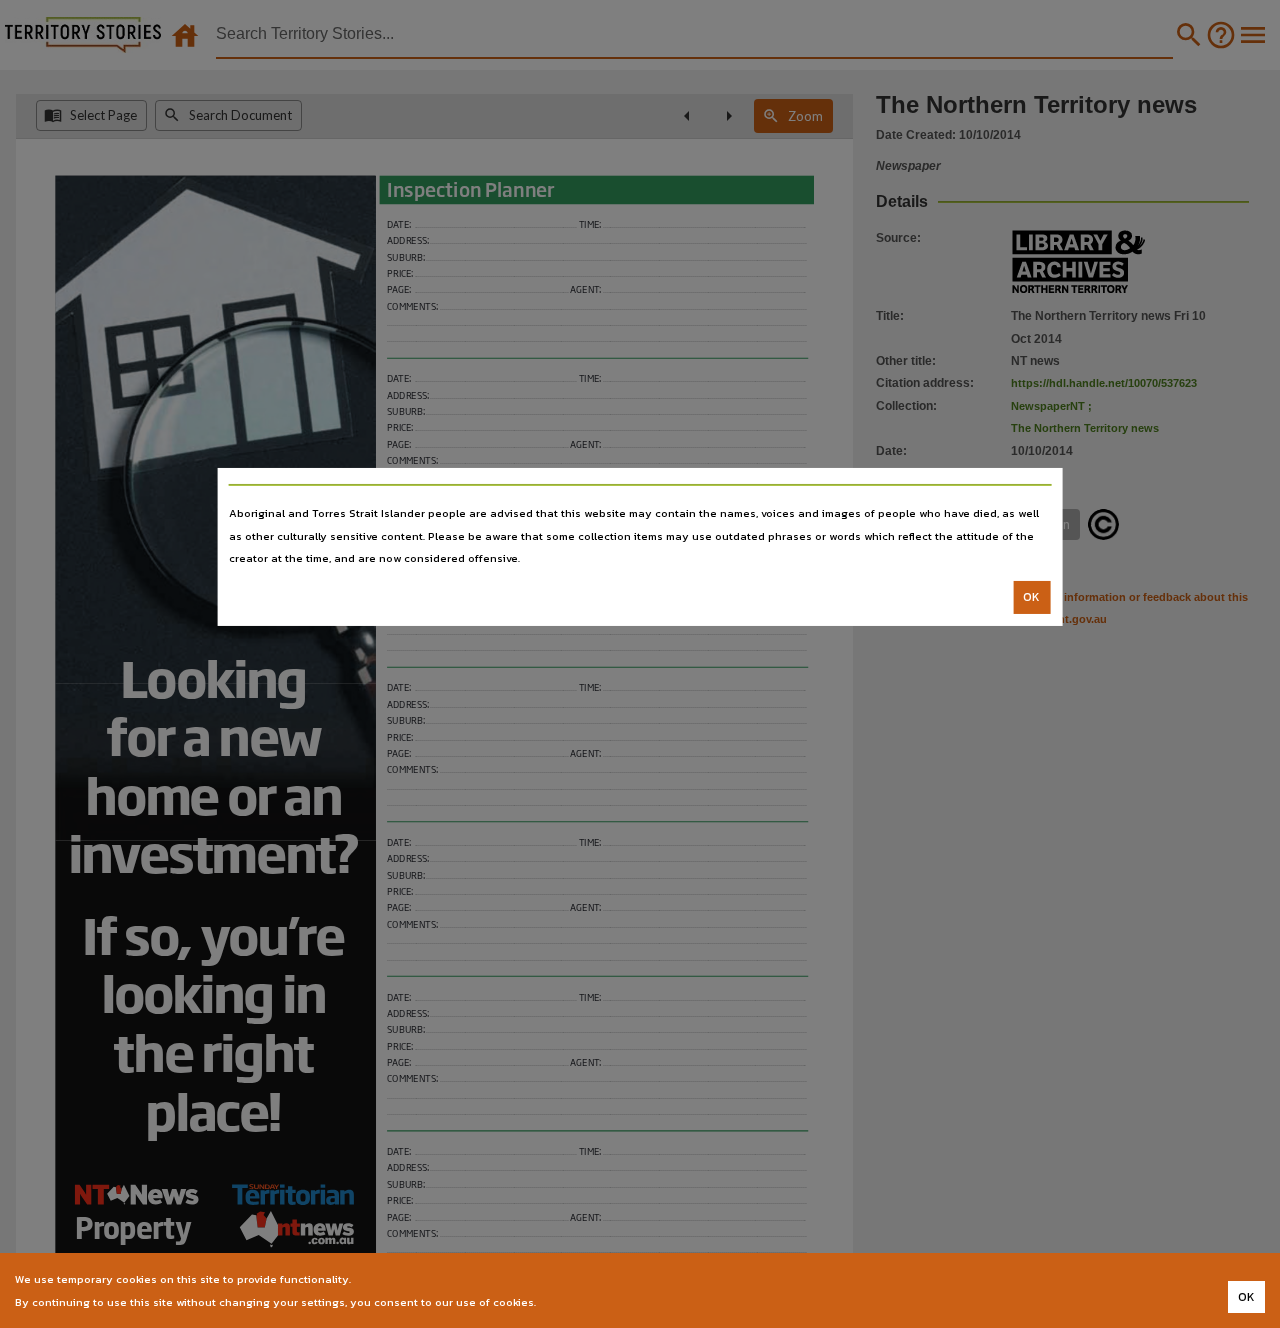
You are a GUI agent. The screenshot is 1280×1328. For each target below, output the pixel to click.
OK (1031, 597)
